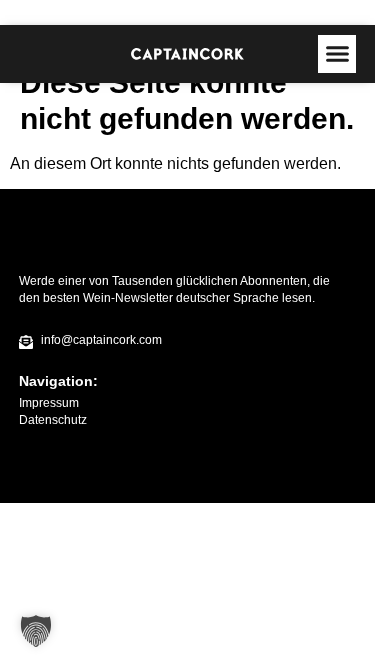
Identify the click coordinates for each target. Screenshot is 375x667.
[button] (337, 54)
